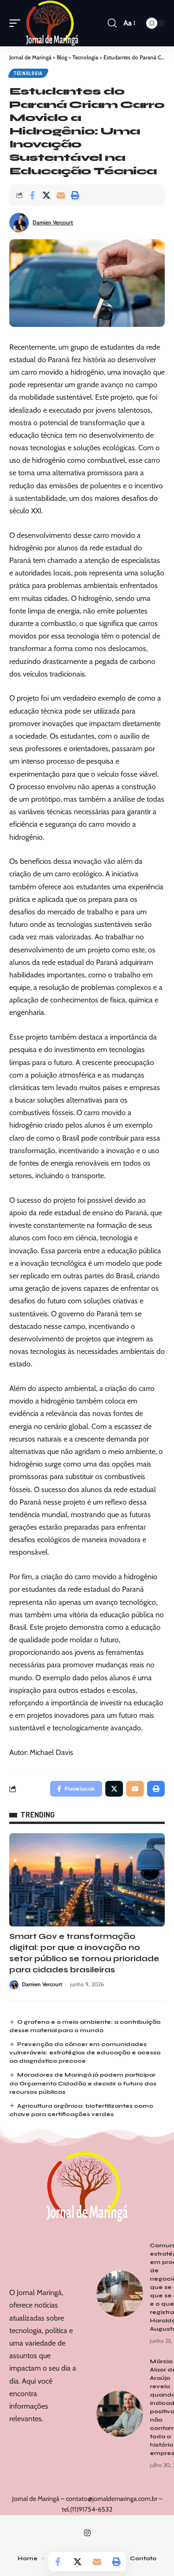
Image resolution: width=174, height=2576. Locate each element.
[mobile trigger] (17, 23)
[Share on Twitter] (46, 195)
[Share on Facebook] (32, 195)
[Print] (75, 195)
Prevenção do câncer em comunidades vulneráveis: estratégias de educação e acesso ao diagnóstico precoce (85, 2053)
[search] (112, 23)
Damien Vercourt (53, 222)
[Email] (61, 195)
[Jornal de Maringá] (52, 23)
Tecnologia (28, 73)
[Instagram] (87, 2533)
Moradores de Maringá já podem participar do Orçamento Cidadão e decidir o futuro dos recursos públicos (83, 2083)
